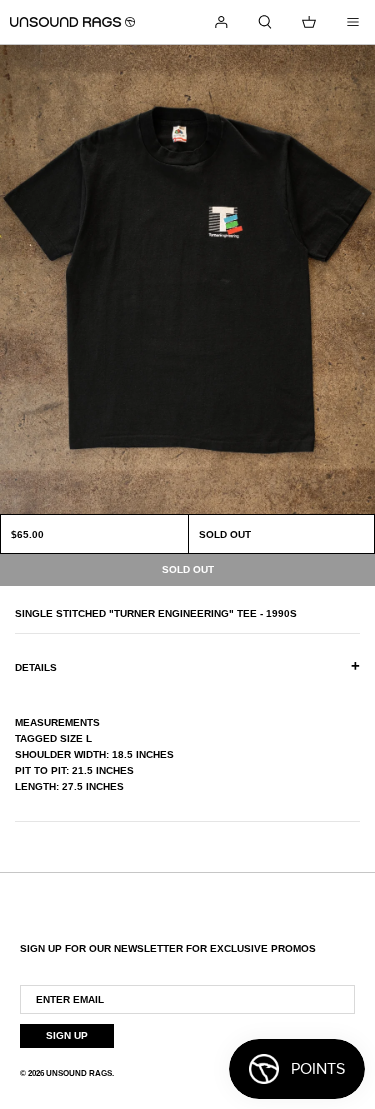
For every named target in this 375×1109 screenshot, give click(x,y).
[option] (187, 279)
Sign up (67, 1035)
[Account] (221, 22)
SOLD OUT (225, 534)
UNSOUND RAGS (79, 1073)
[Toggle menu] (353, 22)
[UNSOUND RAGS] (72, 22)
